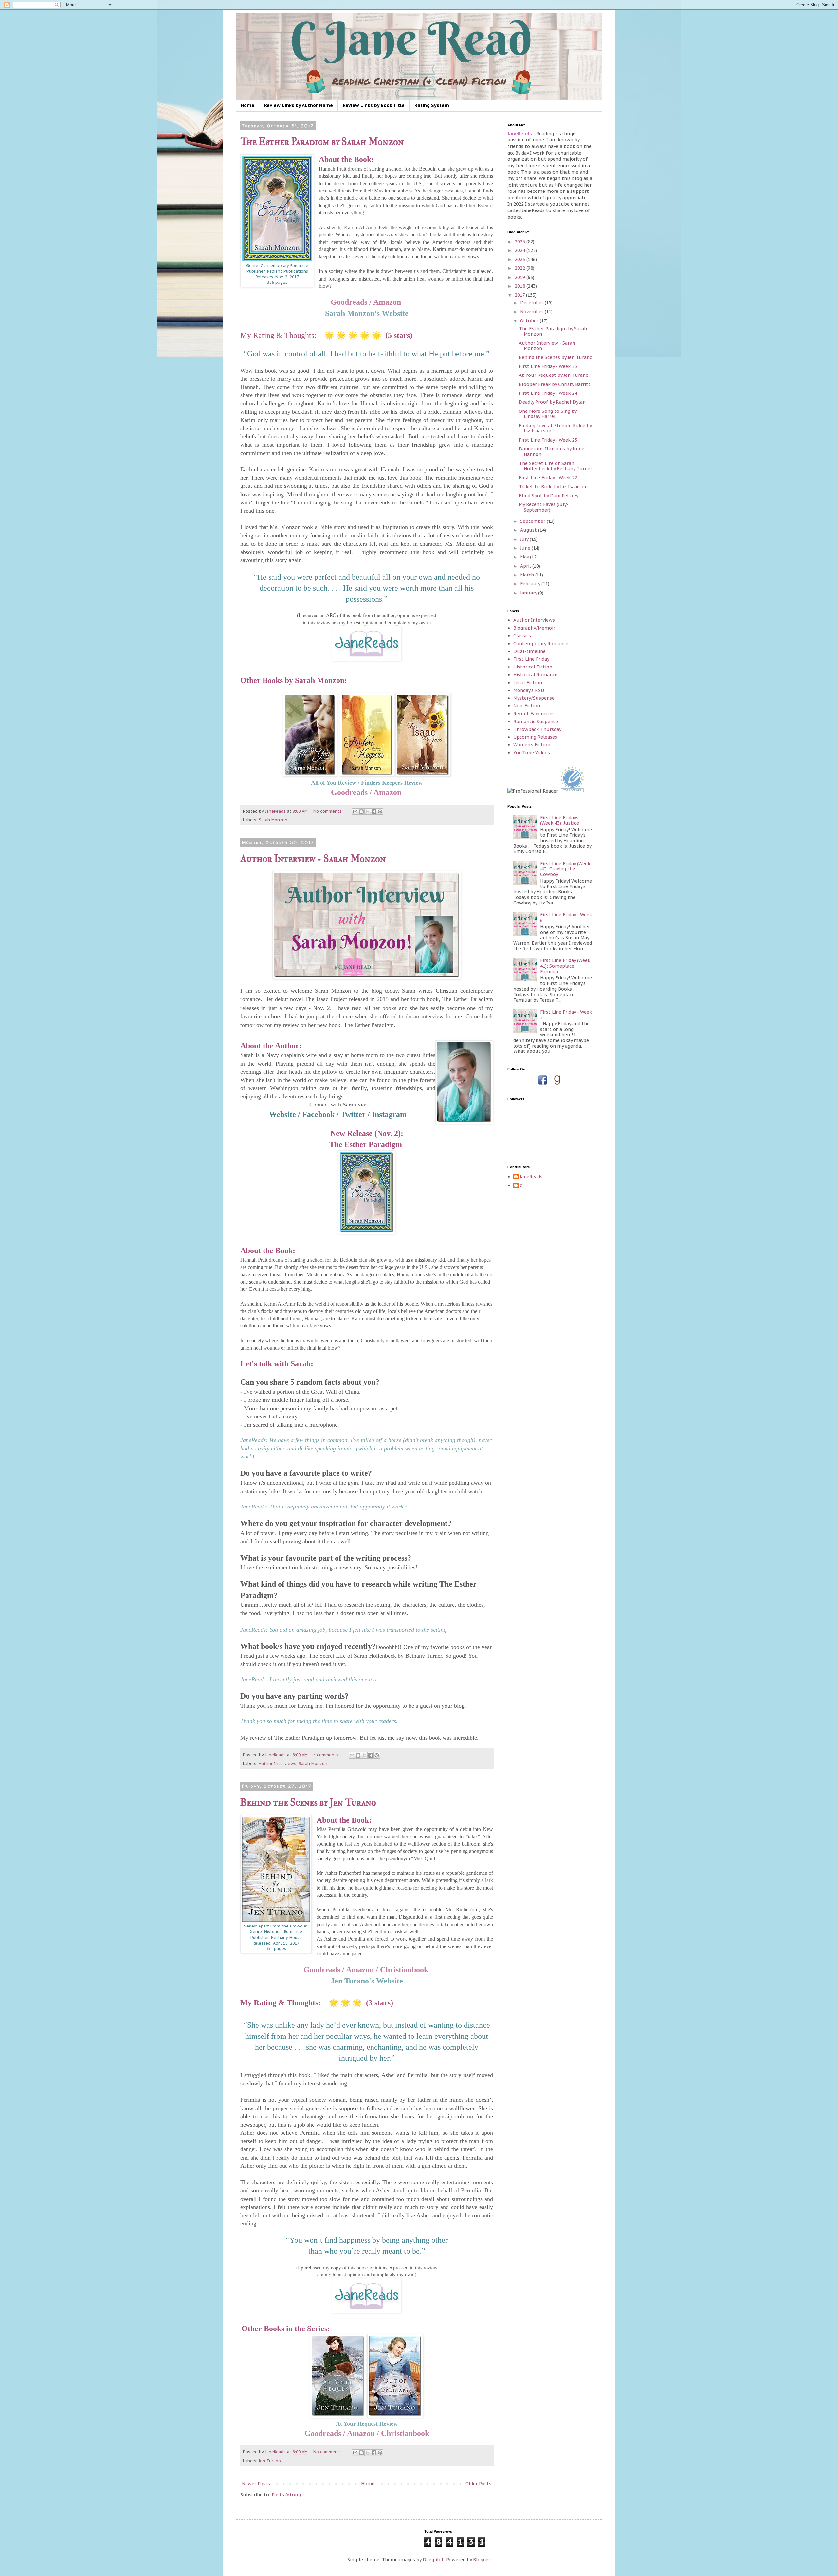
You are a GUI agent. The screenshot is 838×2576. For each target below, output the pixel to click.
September (533, 521)
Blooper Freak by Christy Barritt (555, 384)
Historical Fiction (533, 667)
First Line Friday (531, 659)
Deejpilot (433, 2560)
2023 (520, 259)
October (530, 321)
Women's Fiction (532, 745)
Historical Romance (535, 675)
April (526, 566)
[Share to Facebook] (374, 812)
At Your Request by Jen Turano (554, 375)
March (528, 575)
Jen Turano (270, 2461)
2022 (520, 268)
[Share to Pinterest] (380, 812)
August (529, 530)
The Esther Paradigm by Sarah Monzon (322, 142)
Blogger (482, 2560)
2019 (520, 277)
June (526, 548)
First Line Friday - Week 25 (548, 366)
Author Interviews (277, 1763)
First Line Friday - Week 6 (566, 917)
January (529, 593)
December (532, 303)
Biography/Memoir (534, 628)
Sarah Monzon (273, 820)
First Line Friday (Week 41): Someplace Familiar (565, 966)
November (532, 312)
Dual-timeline (529, 651)
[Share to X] (368, 812)
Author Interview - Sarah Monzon (313, 859)
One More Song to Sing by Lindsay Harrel (548, 414)
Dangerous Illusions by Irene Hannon (552, 452)
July (525, 539)
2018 (520, 286)
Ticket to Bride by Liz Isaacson (553, 487)
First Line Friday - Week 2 (566, 1015)
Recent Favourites (534, 714)
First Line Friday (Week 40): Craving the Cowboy (565, 869)
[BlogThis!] (361, 812)
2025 (520, 242)
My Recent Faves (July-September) (544, 507)
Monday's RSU (529, 690)
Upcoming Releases (535, 737)
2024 (520, 250)
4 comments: (327, 1755)
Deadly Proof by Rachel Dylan (552, 402)
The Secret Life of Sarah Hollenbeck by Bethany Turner (556, 466)
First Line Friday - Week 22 (548, 478)
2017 (520, 295)
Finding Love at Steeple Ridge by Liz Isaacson (555, 428)
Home (247, 105)
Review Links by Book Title (374, 105)
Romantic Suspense (536, 722)
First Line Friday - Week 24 (548, 393)
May (525, 557)
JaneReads (531, 1177)
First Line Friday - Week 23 (548, 440)
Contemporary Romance (541, 644)
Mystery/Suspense (534, 698)
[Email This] (355, 812)
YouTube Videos (532, 753)
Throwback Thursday (537, 729)
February (531, 584)
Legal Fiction (528, 683)
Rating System (432, 105)
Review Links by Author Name (299, 105)
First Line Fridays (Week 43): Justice (560, 821)
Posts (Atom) (286, 2495)
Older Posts (478, 2484)
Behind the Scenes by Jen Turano (308, 1803)
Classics (522, 636)
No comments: (329, 811)
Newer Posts (256, 2484)
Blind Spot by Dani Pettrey (549, 496)
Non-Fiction (527, 706)
